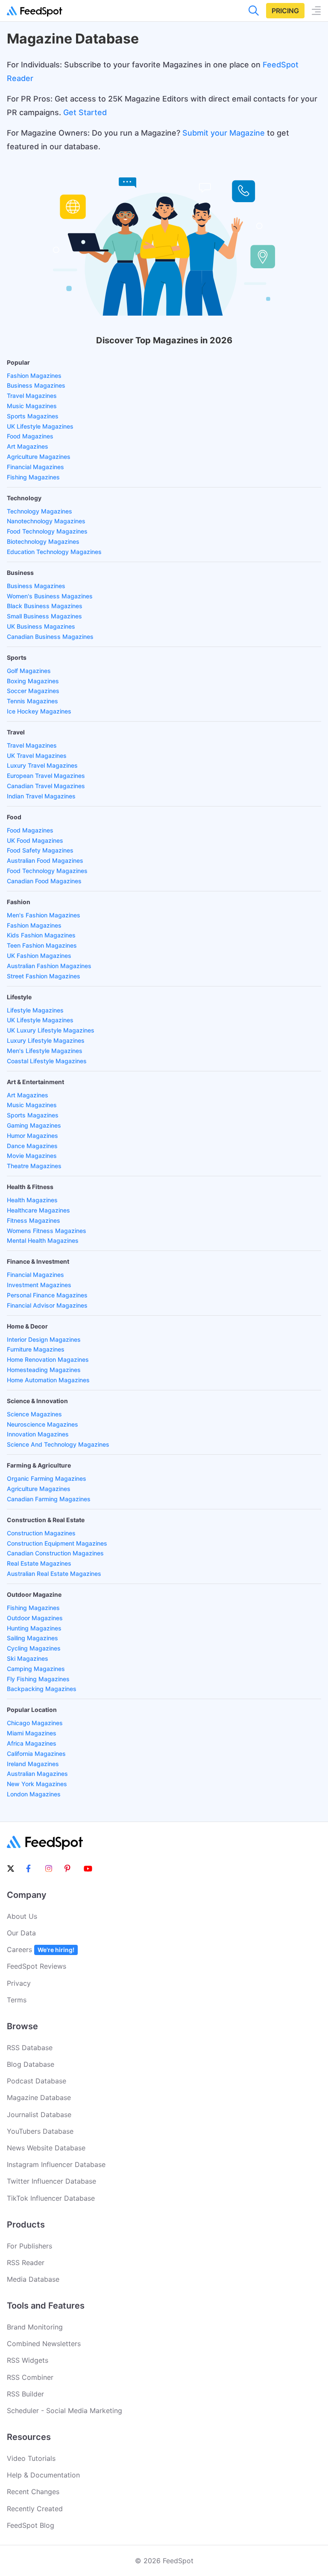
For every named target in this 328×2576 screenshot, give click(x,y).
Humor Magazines (32, 1136)
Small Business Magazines (44, 616)
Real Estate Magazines (39, 1563)
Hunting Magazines (34, 1628)
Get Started (85, 112)
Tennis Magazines (32, 701)
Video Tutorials (31, 2458)
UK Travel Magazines (37, 756)
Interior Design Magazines (44, 1339)
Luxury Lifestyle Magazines (46, 1040)
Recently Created (35, 2509)
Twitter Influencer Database (51, 2181)
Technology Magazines (40, 511)
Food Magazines (30, 436)
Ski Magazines (28, 1658)
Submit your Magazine (224, 133)
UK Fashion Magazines (39, 956)
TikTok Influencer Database (51, 2198)
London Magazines (34, 1794)
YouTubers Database (40, 2131)
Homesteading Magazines (44, 1370)
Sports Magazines (33, 416)
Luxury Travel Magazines (42, 765)
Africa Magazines (32, 1743)
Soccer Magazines (33, 691)
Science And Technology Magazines (58, 1444)
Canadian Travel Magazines (46, 786)
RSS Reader (26, 2263)
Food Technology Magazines (47, 531)
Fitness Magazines (34, 1220)
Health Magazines (32, 1200)
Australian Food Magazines (45, 860)
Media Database (33, 2279)
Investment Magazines (39, 1285)
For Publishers (29, 2246)
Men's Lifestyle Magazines (45, 1051)
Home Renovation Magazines (48, 1359)
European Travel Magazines (46, 776)
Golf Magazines (29, 671)
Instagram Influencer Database (56, 2164)
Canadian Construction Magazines (55, 1553)
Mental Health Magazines (43, 1240)
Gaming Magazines (34, 1125)
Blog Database (31, 2064)
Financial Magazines (35, 467)
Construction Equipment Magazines (57, 1543)
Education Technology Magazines (54, 552)
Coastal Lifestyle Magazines (47, 1061)
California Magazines (36, 1754)
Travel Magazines (32, 396)
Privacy (19, 1983)
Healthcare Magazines (38, 1210)
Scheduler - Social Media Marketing (64, 2411)
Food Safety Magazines (40, 850)
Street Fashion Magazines (44, 976)
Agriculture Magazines (39, 457)
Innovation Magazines (38, 1434)
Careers (41, 1949)
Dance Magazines (32, 1146)
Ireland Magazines (33, 1764)
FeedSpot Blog (31, 2525)
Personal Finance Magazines (47, 1295)
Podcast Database (37, 2081)
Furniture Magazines (36, 1349)
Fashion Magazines (34, 376)
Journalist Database (39, 2115)
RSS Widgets (28, 2360)
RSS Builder (25, 2394)
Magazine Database (39, 2097)
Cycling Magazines (34, 1648)
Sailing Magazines (32, 1638)
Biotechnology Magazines (43, 541)
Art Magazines (28, 446)
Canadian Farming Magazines (49, 1499)
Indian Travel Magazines (41, 796)
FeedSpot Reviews (37, 1966)
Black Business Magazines (45, 606)
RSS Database (30, 2048)
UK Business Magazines (41, 626)
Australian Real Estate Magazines (54, 1574)
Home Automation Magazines (48, 1380)
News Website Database (46, 2148)
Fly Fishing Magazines (38, 1679)
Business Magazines (36, 385)
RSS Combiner (30, 2377)
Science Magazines (34, 1414)
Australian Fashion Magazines (49, 966)
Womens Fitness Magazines (47, 1231)
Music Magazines (32, 406)
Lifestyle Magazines (35, 1010)
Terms (17, 2000)
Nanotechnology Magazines (46, 521)
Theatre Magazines (34, 1166)
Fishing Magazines (33, 477)
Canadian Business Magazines (50, 637)
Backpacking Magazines (42, 1689)
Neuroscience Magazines (42, 1424)
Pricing (285, 11)
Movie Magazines (32, 1156)
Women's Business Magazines (50, 596)
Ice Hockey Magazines (39, 711)
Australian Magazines (37, 1774)
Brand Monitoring (35, 2327)
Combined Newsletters (44, 2344)
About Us (22, 1916)
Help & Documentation (43, 2475)
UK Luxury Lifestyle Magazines (51, 1030)
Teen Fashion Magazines (42, 945)
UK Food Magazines (35, 840)
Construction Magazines (41, 1533)
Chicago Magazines (35, 1723)
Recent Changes (33, 2492)
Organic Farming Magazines (47, 1478)
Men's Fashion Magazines (44, 915)
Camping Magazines (36, 1669)
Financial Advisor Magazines (47, 1305)
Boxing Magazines (33, 681)
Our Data (21, 1933)
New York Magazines (37, 1784)
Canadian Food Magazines (44, 881)
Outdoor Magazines (35, 1618)
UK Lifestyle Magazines (40, 426)
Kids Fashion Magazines (41, 935)
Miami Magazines (32, 1733)
